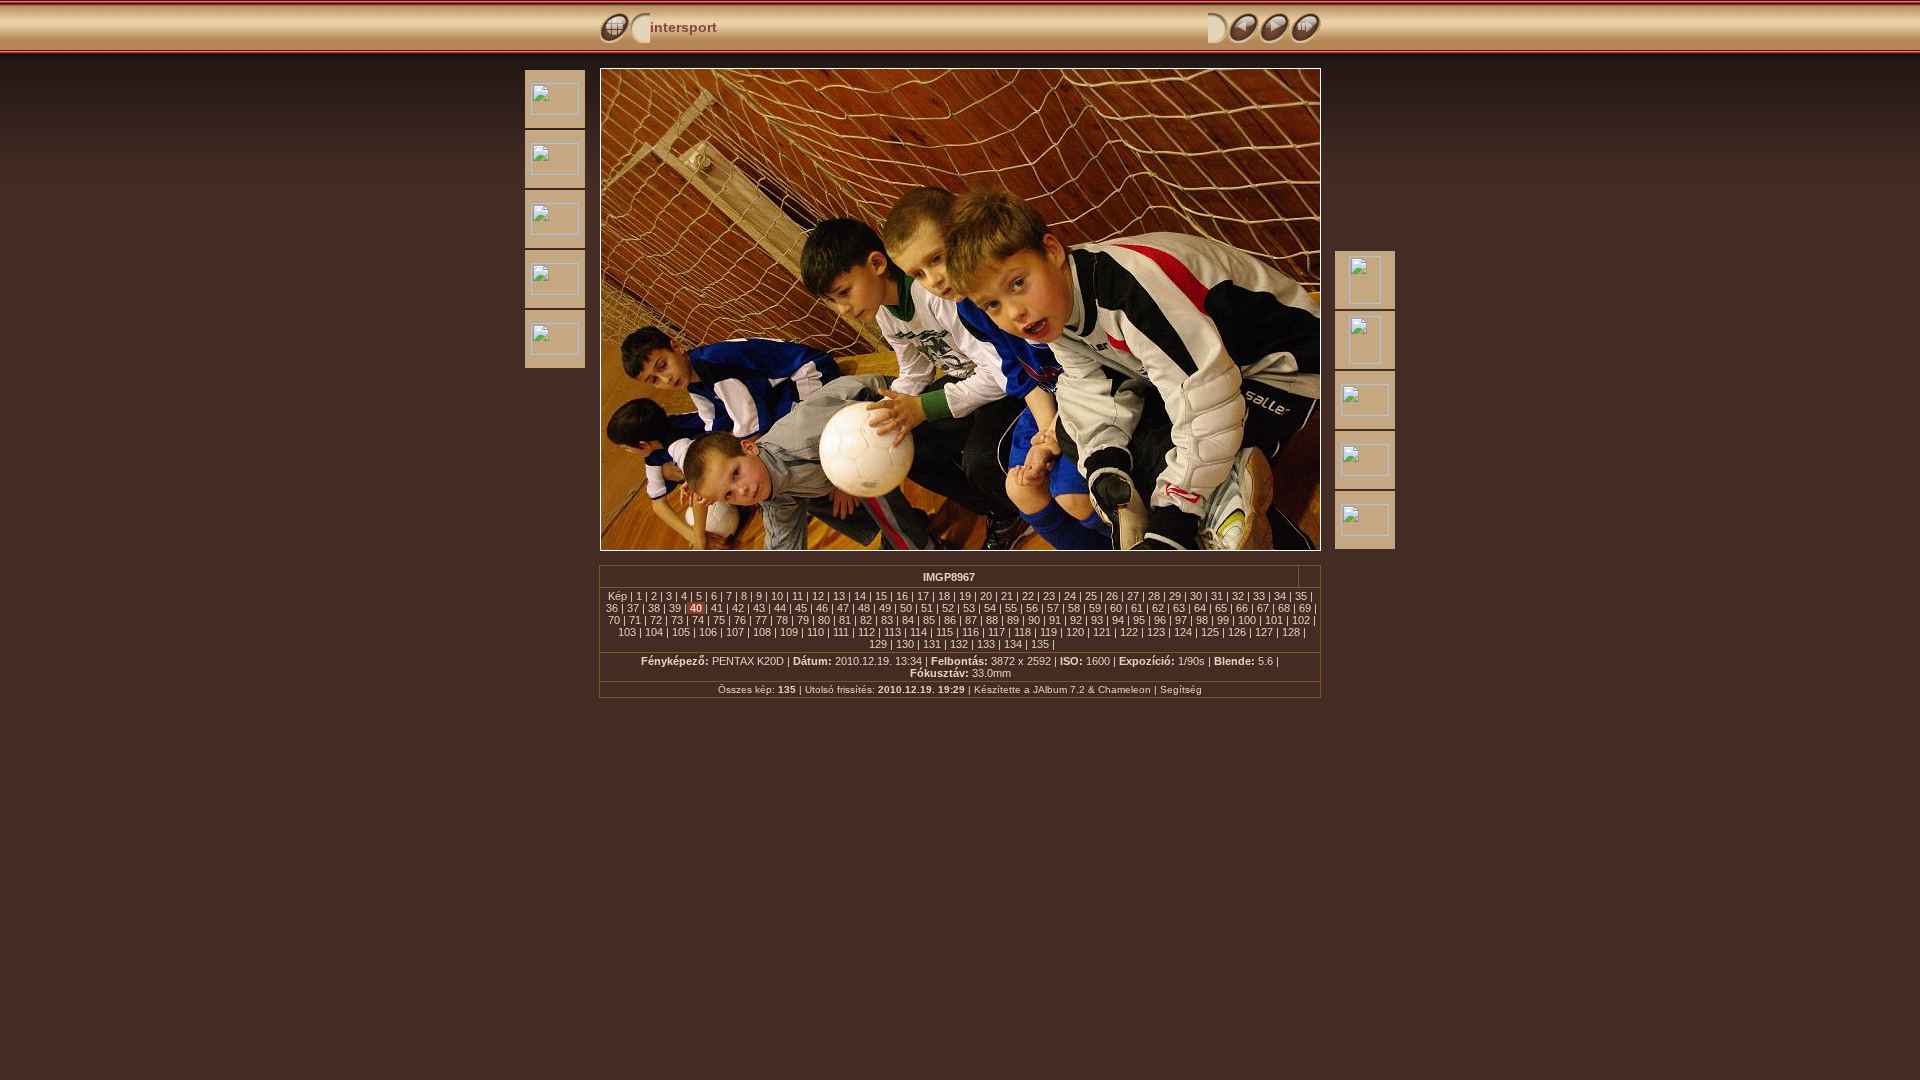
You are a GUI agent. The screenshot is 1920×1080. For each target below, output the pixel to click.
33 (1259, 596)
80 (824, 620)
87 (971, 620)
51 (927, 608)
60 (1116, 608)
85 (929, 620)
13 (839, 596)
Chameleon (1124, 689)
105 (681, 632)
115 (944, 632)
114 (918, 632)
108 (762, 632)
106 (708, 632)
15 (881, 596)
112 (866, 632)
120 (1075, 632)
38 (654, 608)
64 (1200, 608)
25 (1091, 596)
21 (1007, 596)
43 (759, 608)
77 (761, 620)
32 (1238, 596)
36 (612, 608)
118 (1022, 632)
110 (815, 632)
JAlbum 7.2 (1059, 689)
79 (803, 620)
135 (1040, 644)
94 (1118, 620)
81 (845, 620)
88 (992, 620)
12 (818, 596)
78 (782, 620)
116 (970, 632)
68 (1284, 608)
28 (1154, 596)
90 (1034, 620)
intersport (683, 27)
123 (1156, 632)
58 (1074, 608)
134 (1013, 644)
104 (654, 632)
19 (965, 596)
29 (1175, 596)
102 (1301, 620)
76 (740, 620)
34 (1280, 596)
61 (1137, 608)
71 (635, 620)
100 (1247, 620)
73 (677, 620)
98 (1202, 620)
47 (843, 608)
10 (777, 596)
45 (801, 608)
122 (1129, 632)
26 (1112, 596)
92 (1076, 620)
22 (1028, 596)
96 (1160, 620)
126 (1237, 632)
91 (1055, 620)
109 (789, 632)
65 (1221, 608)
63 (1179, 608)
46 (822, 608)
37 (633, 608)
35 (1301, 596)
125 (1210, 632)
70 (614, 620)
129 (878, 644)
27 (1133, 596)
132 (959, 644)
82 (866, 620)
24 (1070, 596)
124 (1183, 632)
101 (1274, 620)
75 (719, 620)
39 (675, 608)
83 (887, 620)
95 (1139, 620)
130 (905, 644)
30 (1196, 596)
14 (860, 596)
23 (1049, 596)
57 (1053, 608)
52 (948, 608)
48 (864, 608)
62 (1158, 608)
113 (892, 632)
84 (908, 620)
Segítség (1181, 689)
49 (885, 608)
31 (1217, 596)
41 (717, 608)
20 (986, 596)
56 (1032, 608)
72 (656, 620)
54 (990, 608)
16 (902, 596)
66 (1242, 608)
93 (1097, 620)
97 (1181, 620)
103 (627, 632)
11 (797, 596)
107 (735, 632)
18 (944, 596)
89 (1013, 620)
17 (923, 596)
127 (1264, 632)
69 (1305, 608)
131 (932, 644)
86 (950, 620)
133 (986, 644)
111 (841, 632)
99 (1223, 620)
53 (969, 608)
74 (698, 620)
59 (1095, 608)
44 (780, 608)
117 (996, 632)
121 (1102, 632)
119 (1048, 632)
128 (1291, 632)
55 (1011, 608)
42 (738, 608)
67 (1263, 608)
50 (906, 608)
